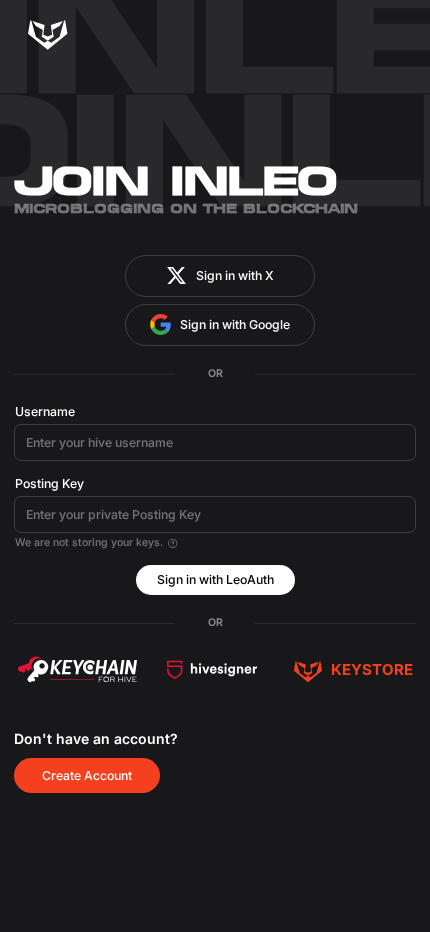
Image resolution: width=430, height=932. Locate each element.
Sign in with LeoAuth (215, 579)
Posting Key (49, 483)
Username (45, 411)
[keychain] (77, 669)
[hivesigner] (211, 669)
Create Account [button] (87, 775)
